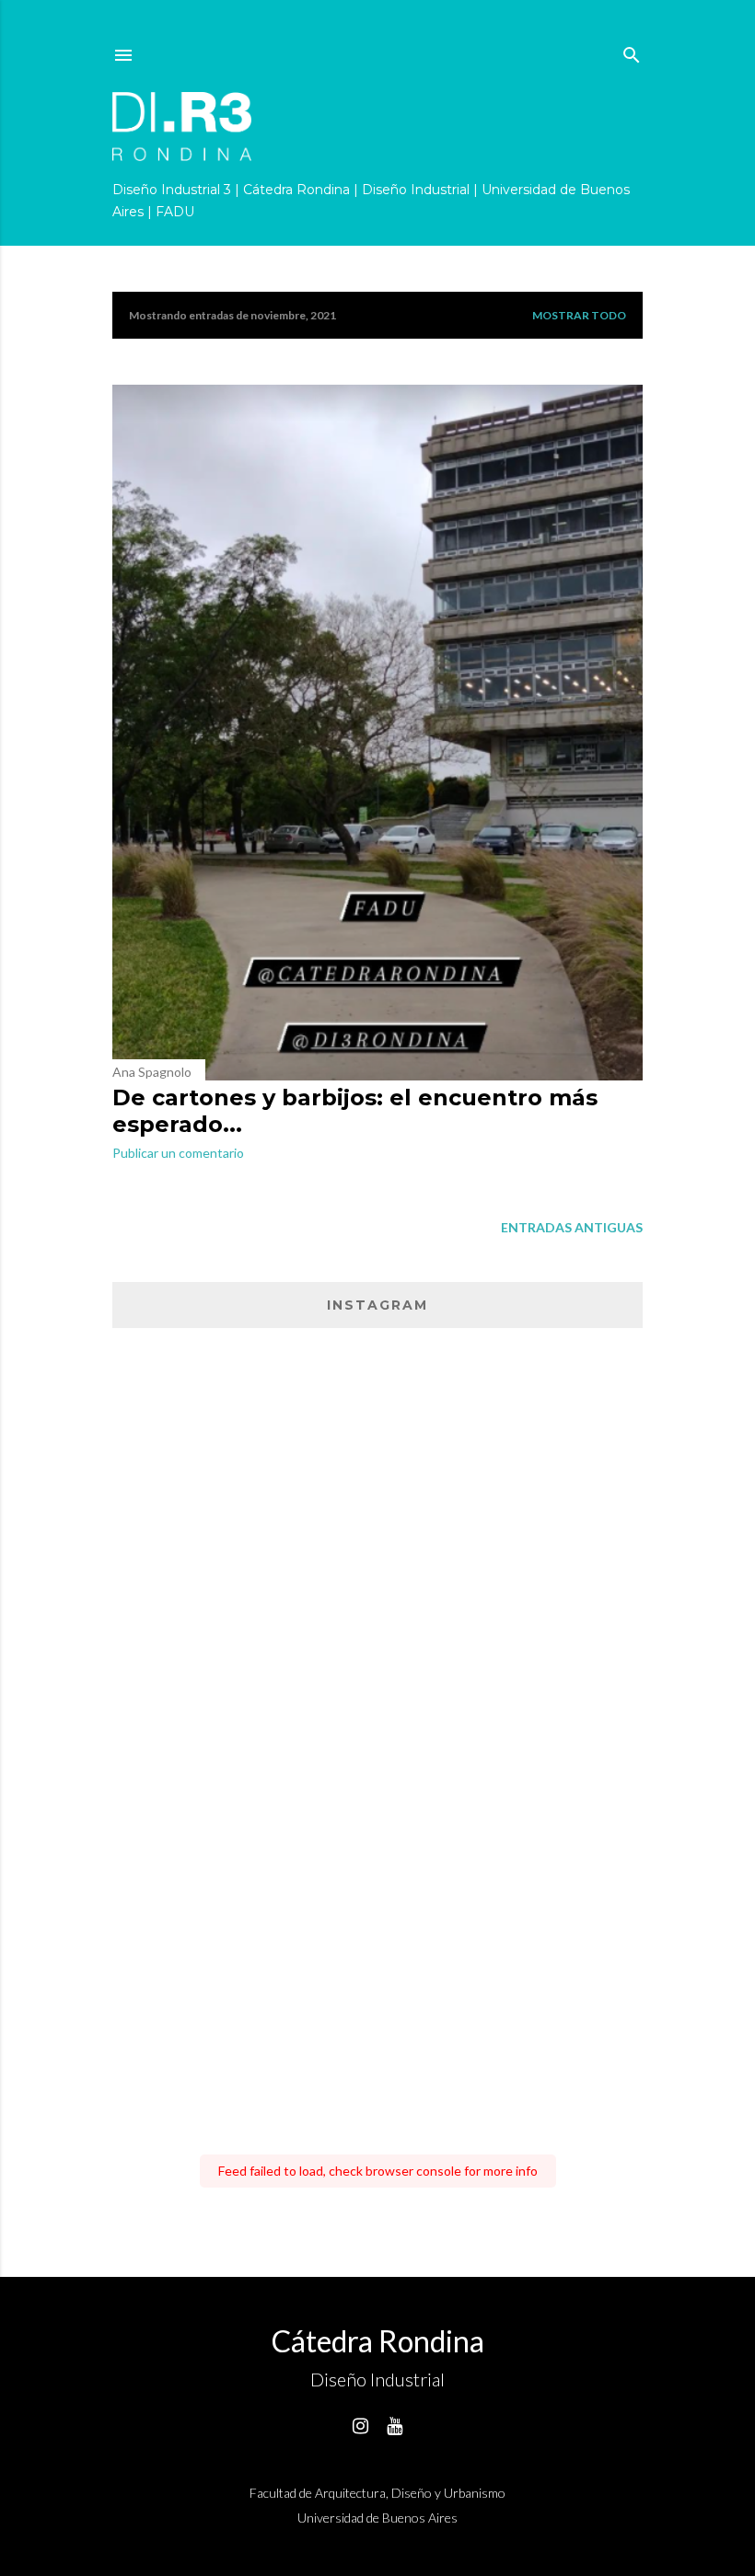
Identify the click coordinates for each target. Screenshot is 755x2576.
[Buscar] (632, 51)
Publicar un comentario (178, 1153)
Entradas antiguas (572, 1227)
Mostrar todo (579, 315)
